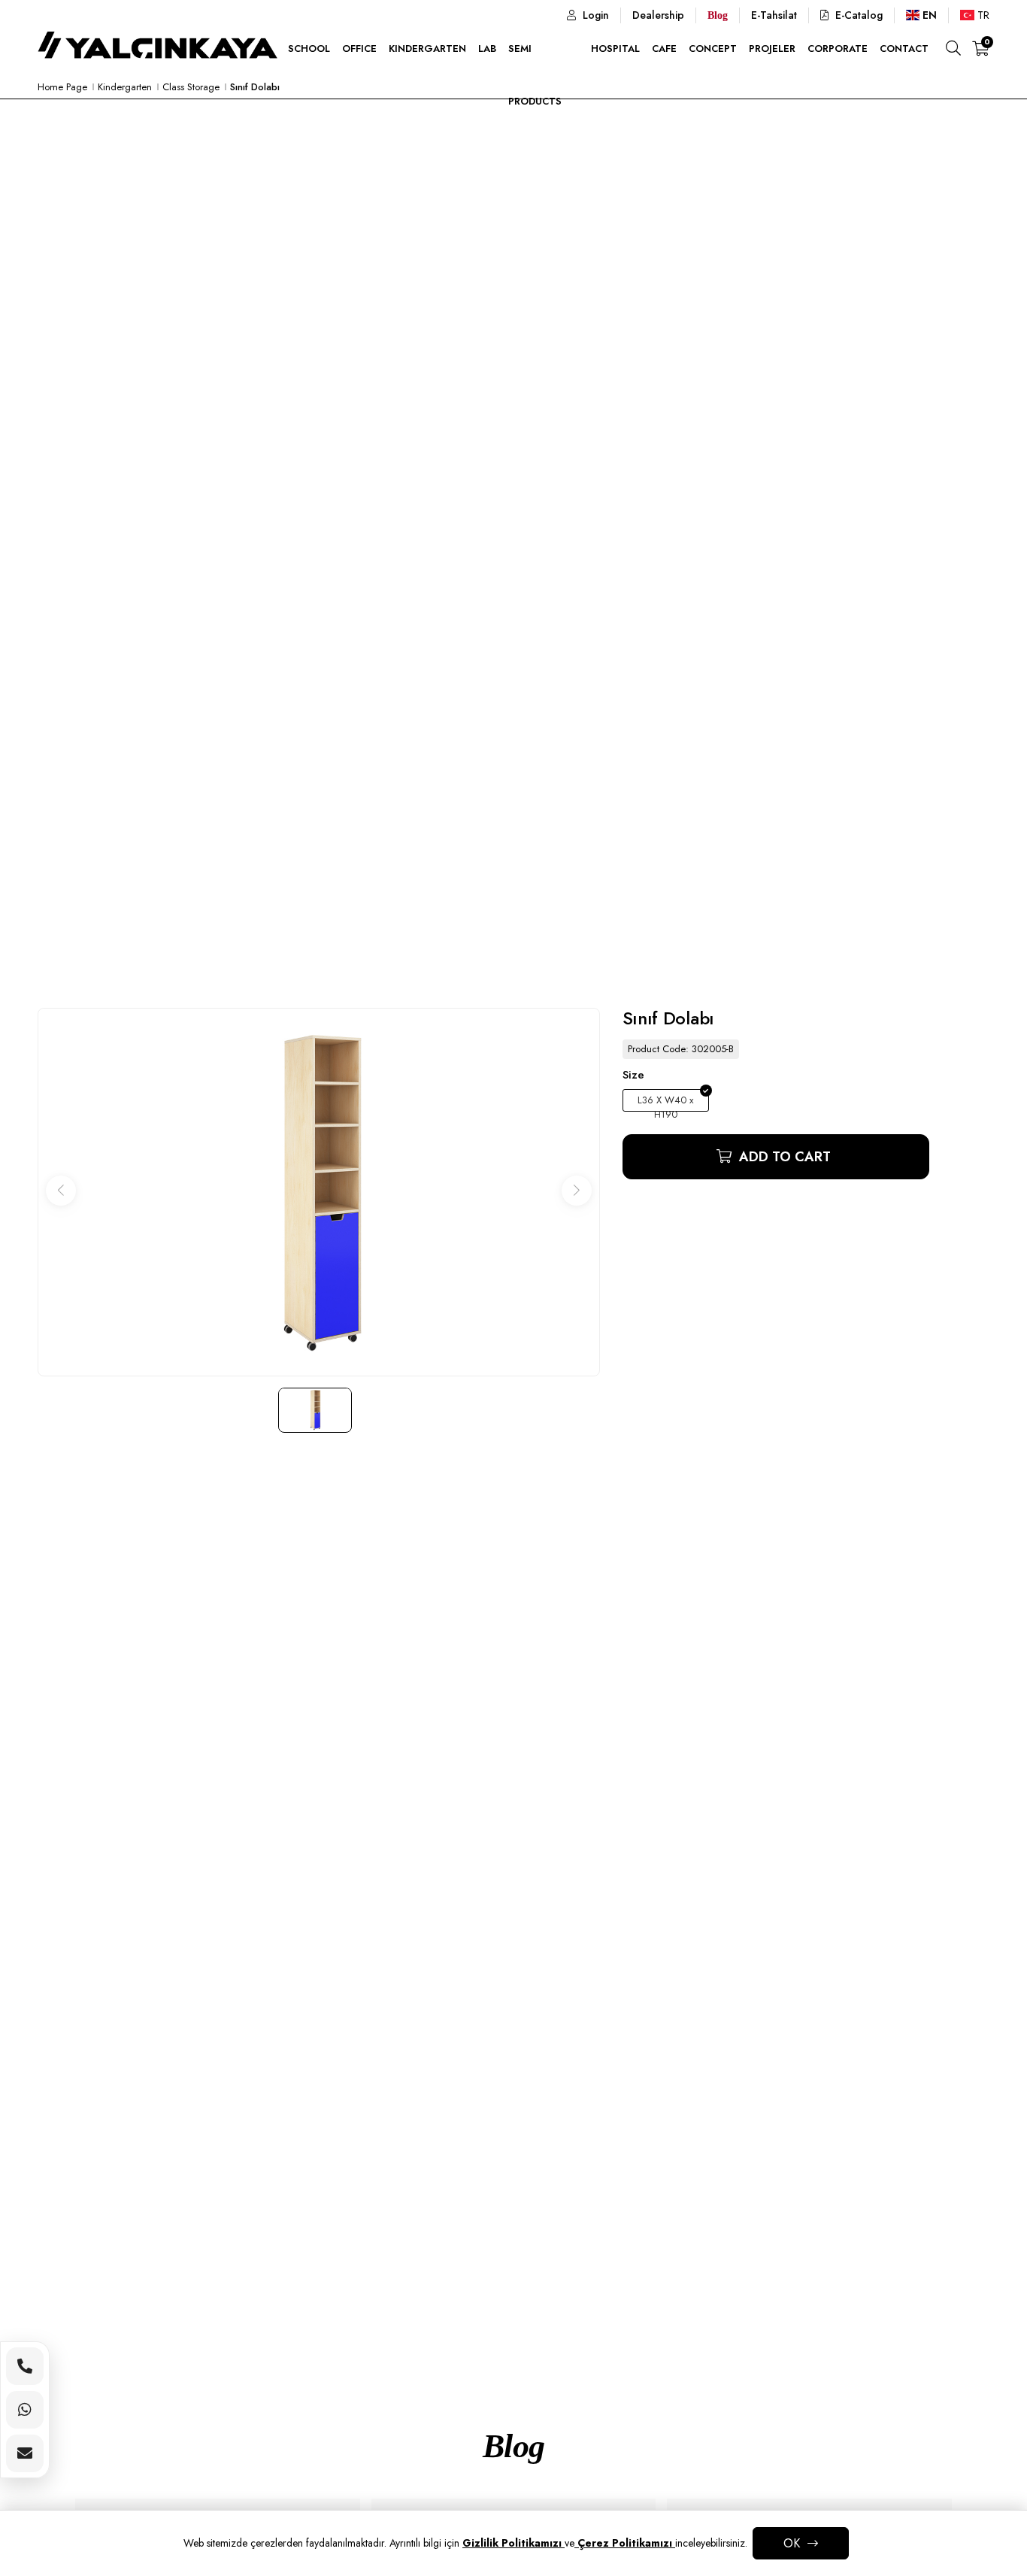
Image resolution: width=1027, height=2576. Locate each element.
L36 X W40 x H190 (665, 1102)
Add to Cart (783, 1157)
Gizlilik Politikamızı (513, 2543)
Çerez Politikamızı (625, 2543)
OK (792, 2543)
